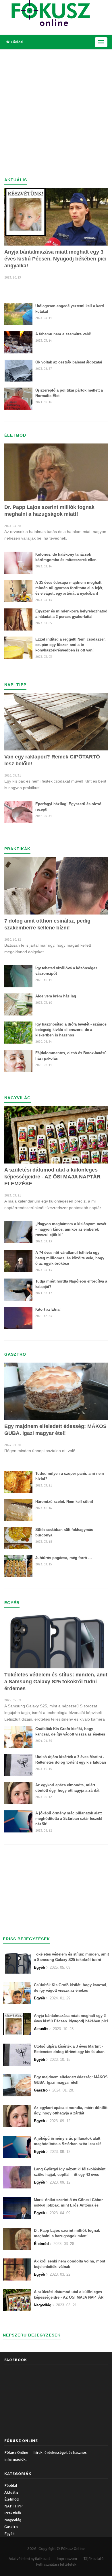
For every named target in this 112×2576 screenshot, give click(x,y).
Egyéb (9, 2534)
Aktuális (11, 2492)
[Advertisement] (56, 108)
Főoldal (17, 42)
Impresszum (67, 2559)
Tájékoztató (94, 2559)
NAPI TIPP (13, 2506)
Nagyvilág (13, 2520)
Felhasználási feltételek (56, 2564)
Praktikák (13, 2513)
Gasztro (11, 2527)
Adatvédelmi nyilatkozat (29, 2559)
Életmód (11, 2499)
